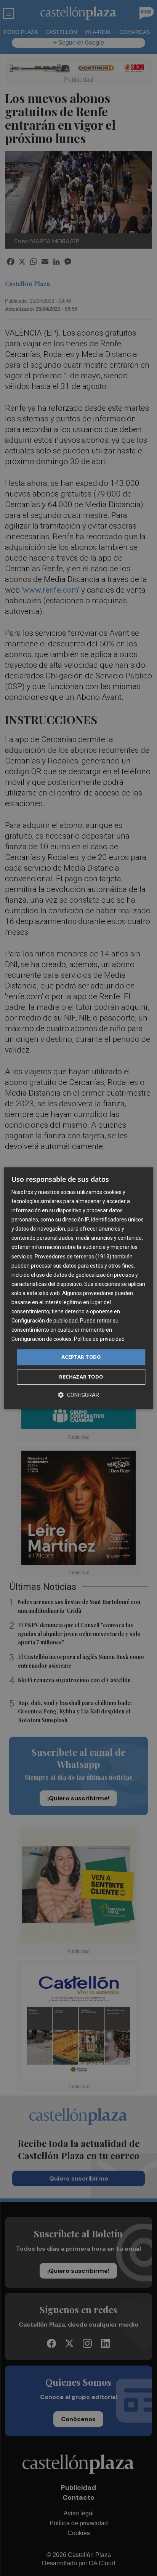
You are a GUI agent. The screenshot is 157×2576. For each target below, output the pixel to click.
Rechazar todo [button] (81, 1377)
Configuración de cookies (42, 1339)
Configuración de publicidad (45, 1321)
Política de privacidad (99, 1339)
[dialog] (78, 1288)
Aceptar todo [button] (81, 1357)
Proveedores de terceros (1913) (73, 1257)
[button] (78, 1395)
